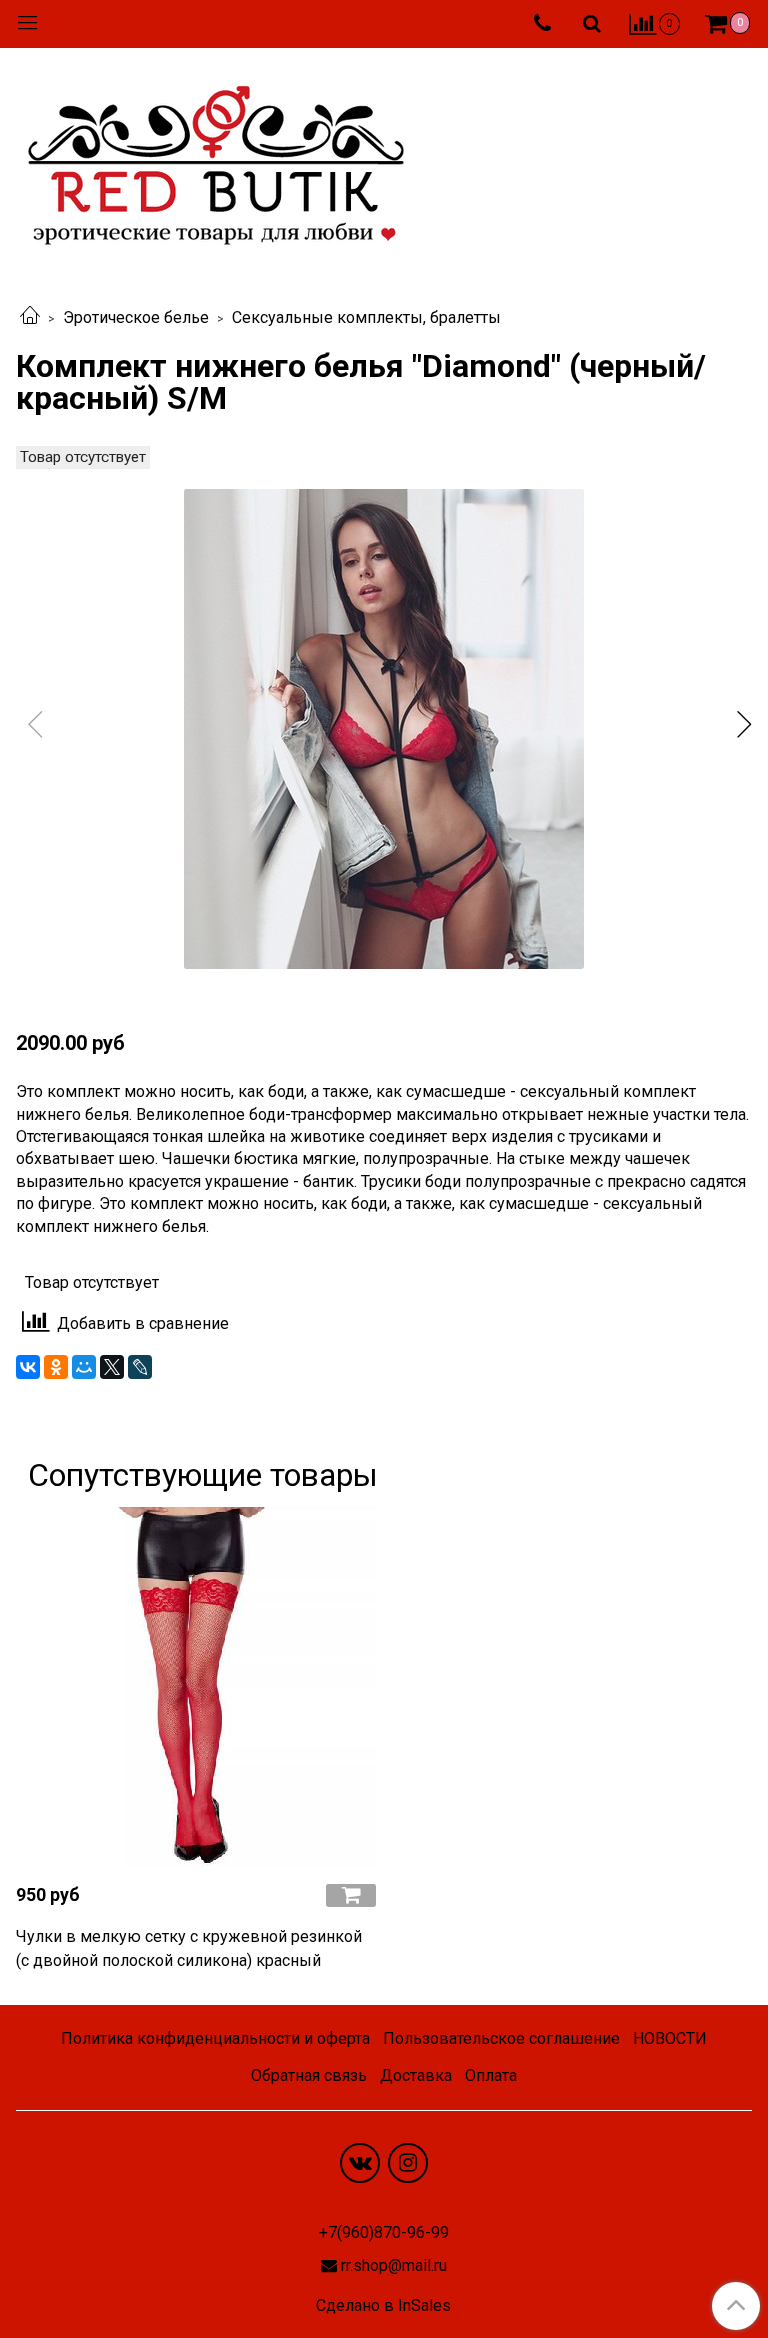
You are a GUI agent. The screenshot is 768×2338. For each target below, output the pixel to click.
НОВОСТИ (670, 2038)
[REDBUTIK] (216, 159)
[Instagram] (408, 2163)
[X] (112, 1367)
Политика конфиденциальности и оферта (215, 2038)
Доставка (416, 2075)
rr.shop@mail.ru (394, 2265)
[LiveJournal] (140, 1367)
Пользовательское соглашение (501, 2038)
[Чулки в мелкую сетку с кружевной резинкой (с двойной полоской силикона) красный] (196, 1687)
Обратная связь (309, 2075)
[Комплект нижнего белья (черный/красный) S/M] (384, 729)
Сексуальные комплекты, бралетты (366, 317)
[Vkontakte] (360, 2163)
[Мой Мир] (84, 1367)
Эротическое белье (136, 317)
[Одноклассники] (56, 1367)
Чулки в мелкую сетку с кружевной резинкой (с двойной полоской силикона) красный (189, 1948)
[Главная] (30, 317)
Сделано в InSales (383, 2306)
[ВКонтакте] (28, 1367)
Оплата (491, 2075)
